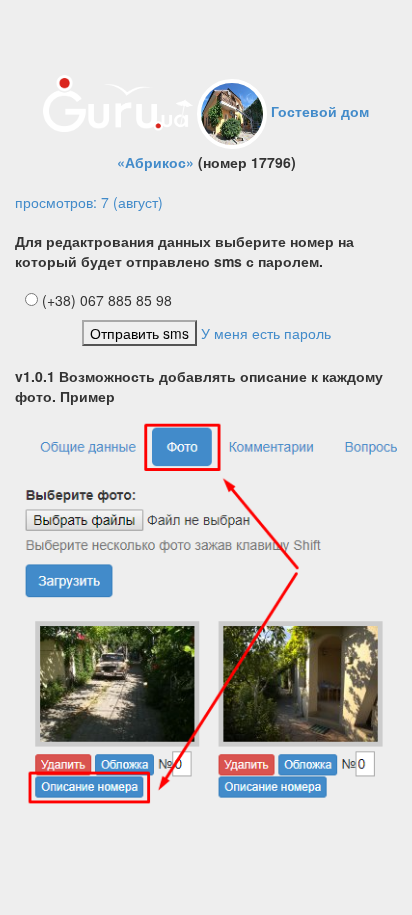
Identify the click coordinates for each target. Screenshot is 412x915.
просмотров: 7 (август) (89, 202)
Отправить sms (139, 333)
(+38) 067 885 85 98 (105, 300)
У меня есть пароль (266, 333)
